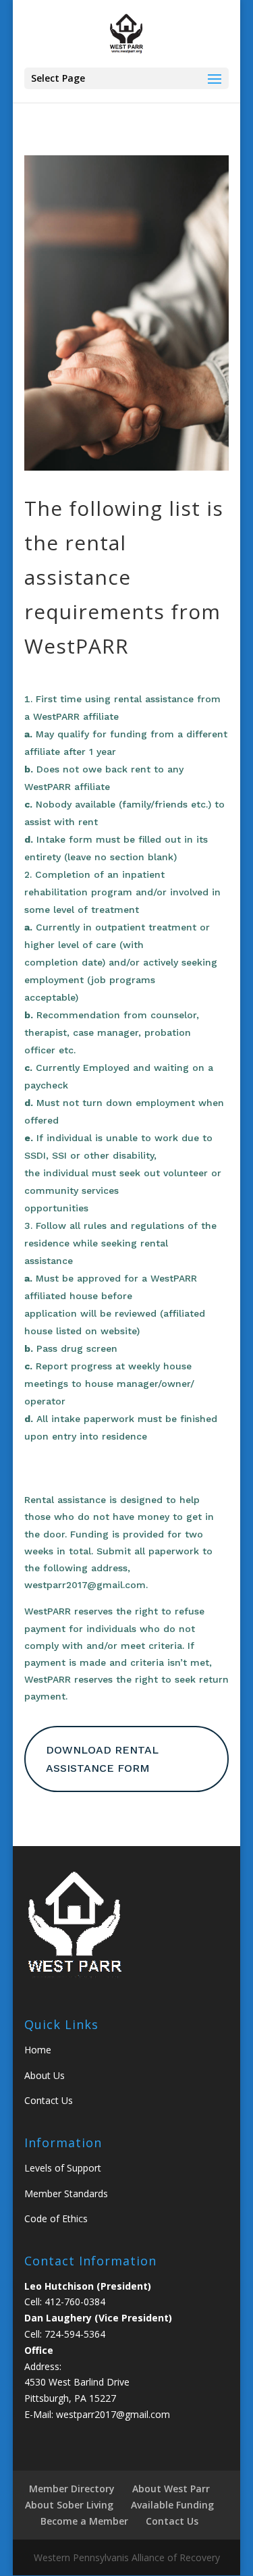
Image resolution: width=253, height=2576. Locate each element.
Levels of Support (63, 2168)
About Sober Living (69, 2505)
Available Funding (172, 2505)
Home (38, 2050)
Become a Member (84, 2521)
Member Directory (72, 2489)
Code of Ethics (56, 2218)
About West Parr (171, 2489)
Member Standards (66, 2193)
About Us (45, 2075)
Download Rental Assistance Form (102, 1759)
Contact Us (49, 2100)
